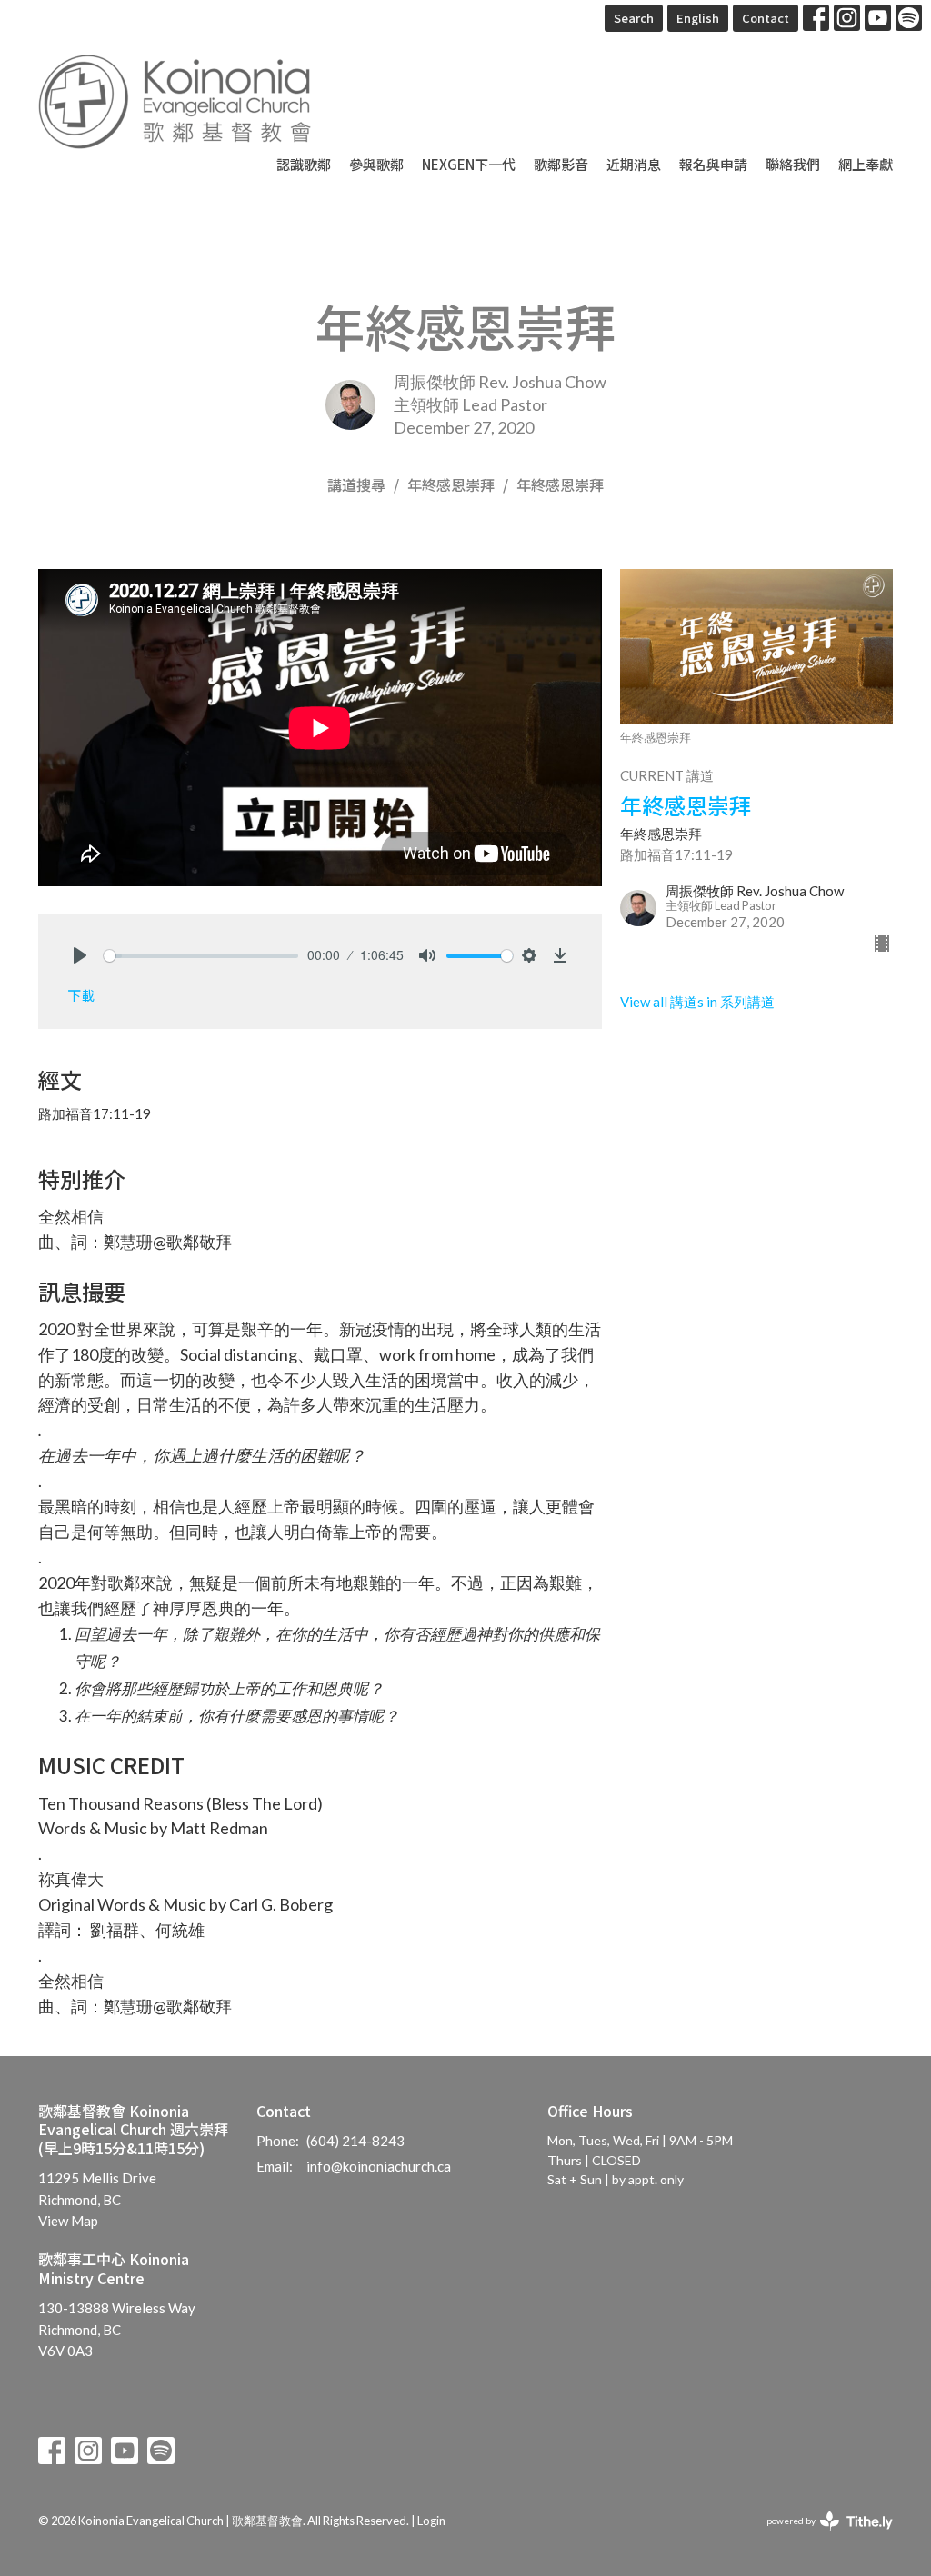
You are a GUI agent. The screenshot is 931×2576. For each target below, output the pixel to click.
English (698, 18)
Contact (766, 18)
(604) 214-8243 (355, 2141)
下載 (81, 995)
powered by (821, 2536)
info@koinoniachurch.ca (379, 2166)
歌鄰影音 (561, 164)
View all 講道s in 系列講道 (697, 1002)
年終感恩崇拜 (451, 484)
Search (634, 18)
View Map (68, 2221)
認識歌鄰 (304, 164)
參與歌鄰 (376, 164)
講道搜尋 (356, 484)
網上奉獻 (866, 164)
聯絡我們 (793, 164)
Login (431, 2521)
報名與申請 (713, 164)
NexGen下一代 (469, 164)
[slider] (201, 956)
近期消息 (634, 164)
